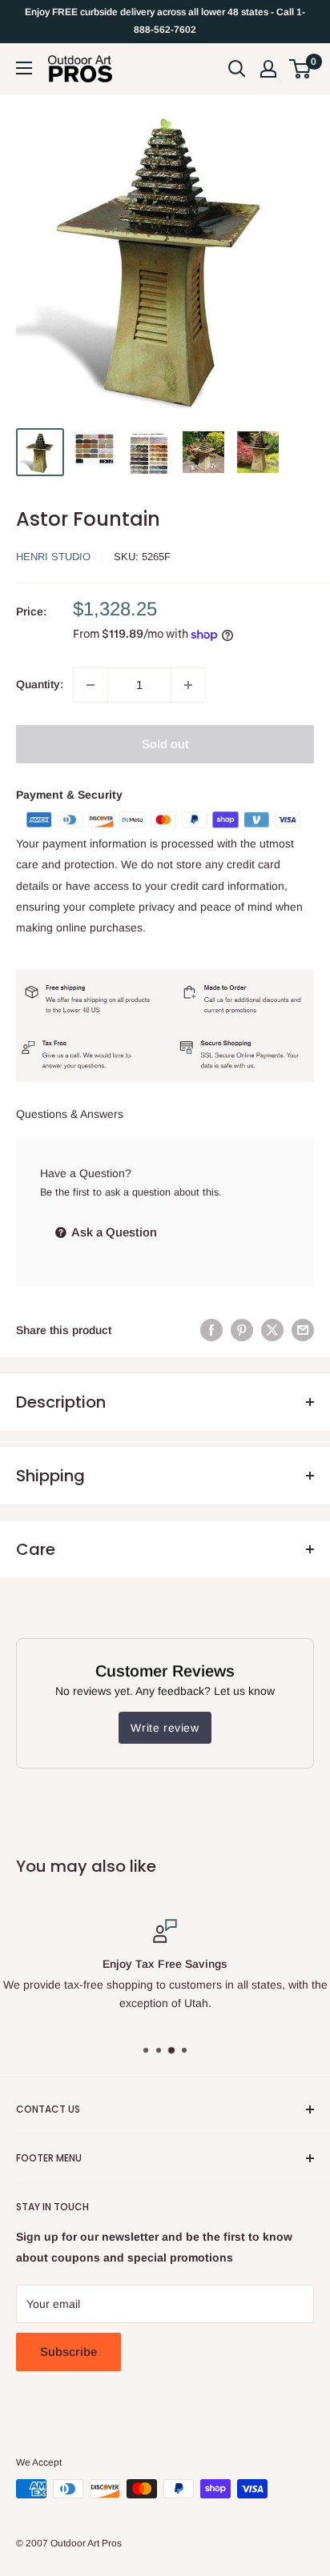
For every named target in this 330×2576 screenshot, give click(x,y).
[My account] (268, 69)
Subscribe (68, 2352)
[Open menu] (24, 68)
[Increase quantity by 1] (188, 685)
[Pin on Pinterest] (242, 1330)
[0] (301, 69)
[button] (300, 69)
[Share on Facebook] (211, 1330)
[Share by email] (303, 1330)
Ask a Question (113, 1232)
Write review (165, 1728)
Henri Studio (53, 557)
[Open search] (237, 69)
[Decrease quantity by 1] (91, 685)
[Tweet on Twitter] (272, 1330)
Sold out (165, 744)
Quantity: (40, 684)
